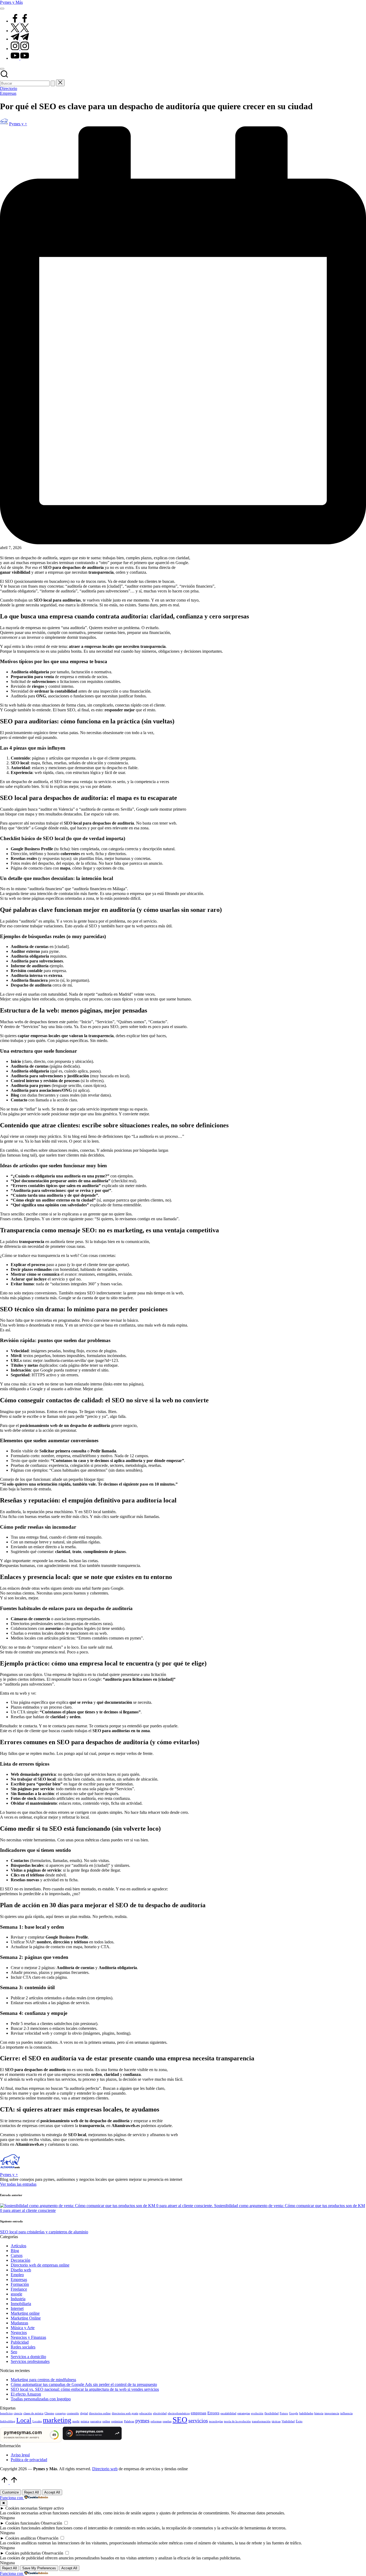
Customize (10, 2492)
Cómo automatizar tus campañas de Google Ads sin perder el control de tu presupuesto (84, 2384)
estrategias (244, 2413)
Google (294, 2413)
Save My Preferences (39, 2568)
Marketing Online (26, 2318)
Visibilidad (288, 2421)
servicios (198, 2420)
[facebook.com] (20, 21)
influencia (346, 2413)
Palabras (129, 2421)
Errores (213, 2413)
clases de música (33, 2413)
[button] (53, 83)
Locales (37, 2421)
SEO (180, 2420)
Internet (17, 2308)
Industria (18, 2299)
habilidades (306, 2413)
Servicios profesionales (30, 2361)
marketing (57, 2420)
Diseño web (21, 2270)
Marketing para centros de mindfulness (43, 2380)
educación (146, 2413)
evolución (257, 2413)
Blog (15, 2251)
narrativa (96, 2421)
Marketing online (25, 2313)
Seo (14, 2352)
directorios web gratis (125, 2413)
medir (76, 2421)
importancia (332, 2413)
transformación (261, 2421)
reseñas (167, 2421)
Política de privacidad (29, 2460)
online (106, 2421)
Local (24, 2420)
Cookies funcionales (23, 2523)
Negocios (19, 2333)
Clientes (49, 2413)
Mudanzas (19, 2323)
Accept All (52, 2492)
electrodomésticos (179, 2413)
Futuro (284, 2413)
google (16, 2294)
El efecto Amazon (26, 2394)
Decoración (20, 2260)
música (85, 2421)
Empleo (17, 2275)
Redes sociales (23, 2347)
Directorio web (105, 2469)
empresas (199, 2413)
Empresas (8, 93)
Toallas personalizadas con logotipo (41, 2399)
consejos (60, 2413)
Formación (20, 2284)
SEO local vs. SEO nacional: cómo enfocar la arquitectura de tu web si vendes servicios (85, 2389)
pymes (142, 2420)
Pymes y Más (11, 2)
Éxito (299, 2421)
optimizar (117, 2421)
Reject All (31, 2492)
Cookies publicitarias (23, 2553)
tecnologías (216, 2421)
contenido (73, 2413)
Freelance (19, 2289)
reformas (156, 2421)
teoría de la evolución (237, 2421)
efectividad (160, 2413)
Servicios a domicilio (28, 2357)
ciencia (18, 2413)
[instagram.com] (20, 49)
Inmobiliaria (21, 2304)
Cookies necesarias (21, 2508)
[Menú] (2, 9)
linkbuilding (8, 2421)
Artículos (18, 2246)
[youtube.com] (20, 58)
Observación (51, 2523)
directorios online (100, 2413)
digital (84, 2413)
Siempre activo (51, 2508)
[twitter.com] (20, 31)
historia (319, 2413)
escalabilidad (228, 2413)
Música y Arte (23, 2328)
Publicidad (20, 2342)
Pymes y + (9, 2175)
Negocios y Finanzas (28, 2337)
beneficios (6, 2413)
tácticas (276, 2421)
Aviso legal (20, 2455)
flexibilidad (272, 2413)
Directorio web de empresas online (40, 2265)
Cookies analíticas (21, 2538)
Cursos (17, 2255)
